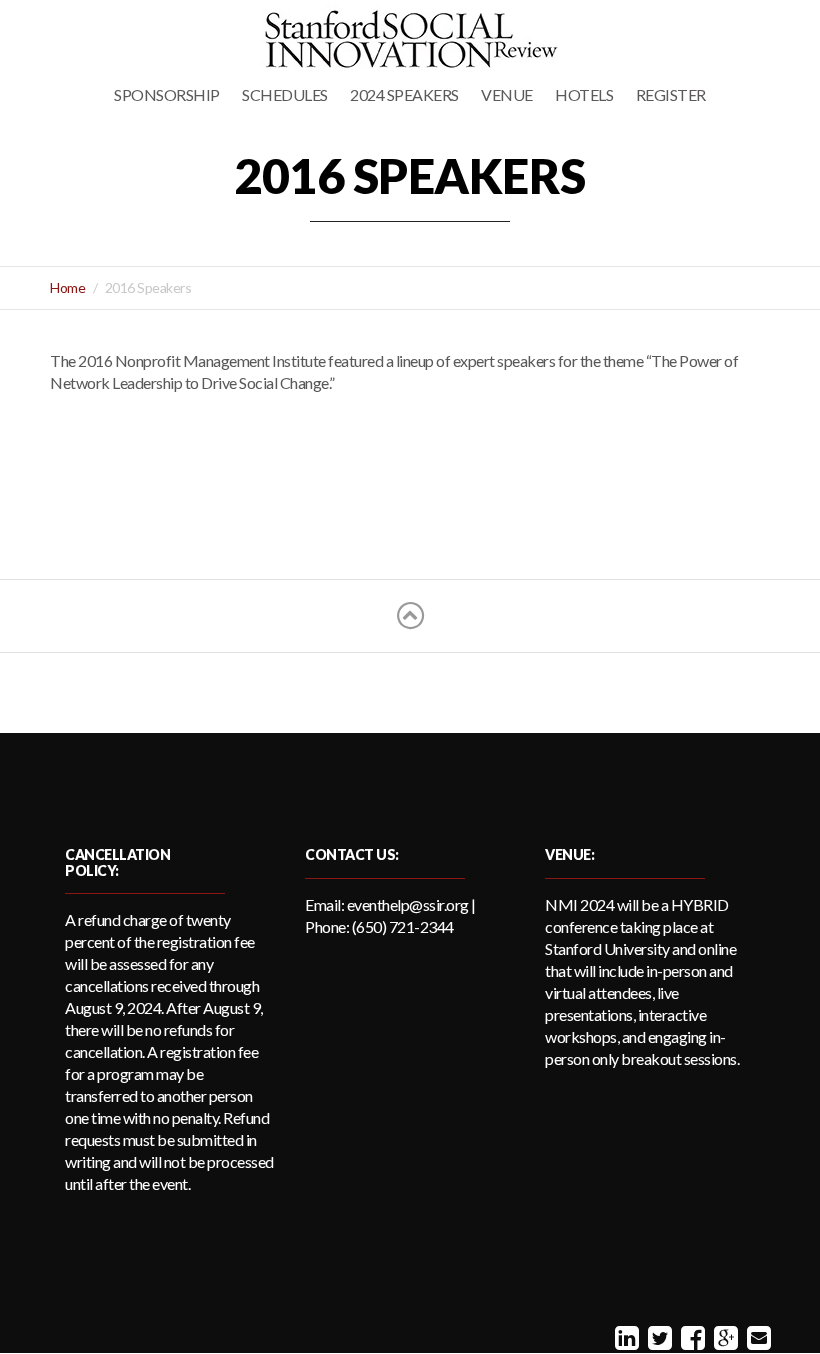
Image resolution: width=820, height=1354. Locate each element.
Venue (507, 94)
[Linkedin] (624, 1337)
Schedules (285, 94)
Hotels (584, 94)
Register (671, 94)
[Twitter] (657, 1337)
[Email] (756, 1337)
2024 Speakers (404, 94)
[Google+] (723, 1337)
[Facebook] (690, 1337)
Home (67, 287)
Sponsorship (167, 94)
